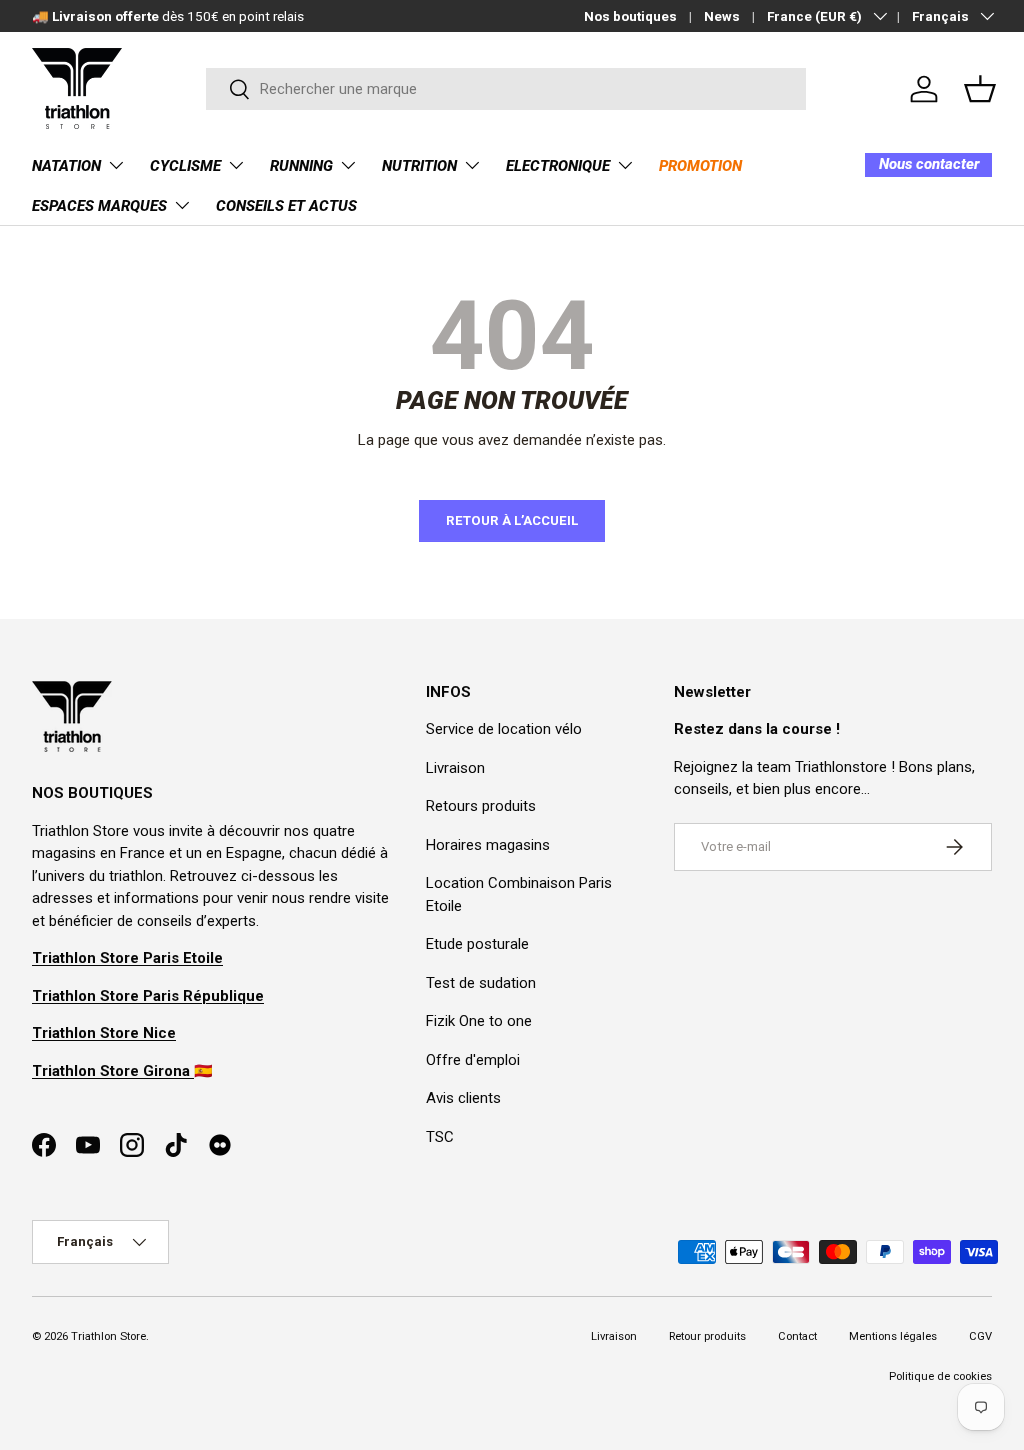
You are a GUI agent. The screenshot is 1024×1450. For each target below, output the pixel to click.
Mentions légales (893, 1336)
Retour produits (707, 1336)
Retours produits (481, 806)
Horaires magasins (488, 845)
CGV (980, 1336)
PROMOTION (700, 166)
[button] (980, 89)
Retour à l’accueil (512, 520)
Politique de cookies (940, 1376)
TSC (440, 1137)
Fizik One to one (479, 1021)
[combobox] (506, 89)
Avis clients (463, 1098)
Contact (797, 1336)
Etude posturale (477, 944)
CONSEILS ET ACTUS (286, 206)
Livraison (455, 768)
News (722, 16)
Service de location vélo (504, 729)
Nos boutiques (630, 16)
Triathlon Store (108, 1336)
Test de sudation (481, 983)
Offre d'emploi (473, 1060)
